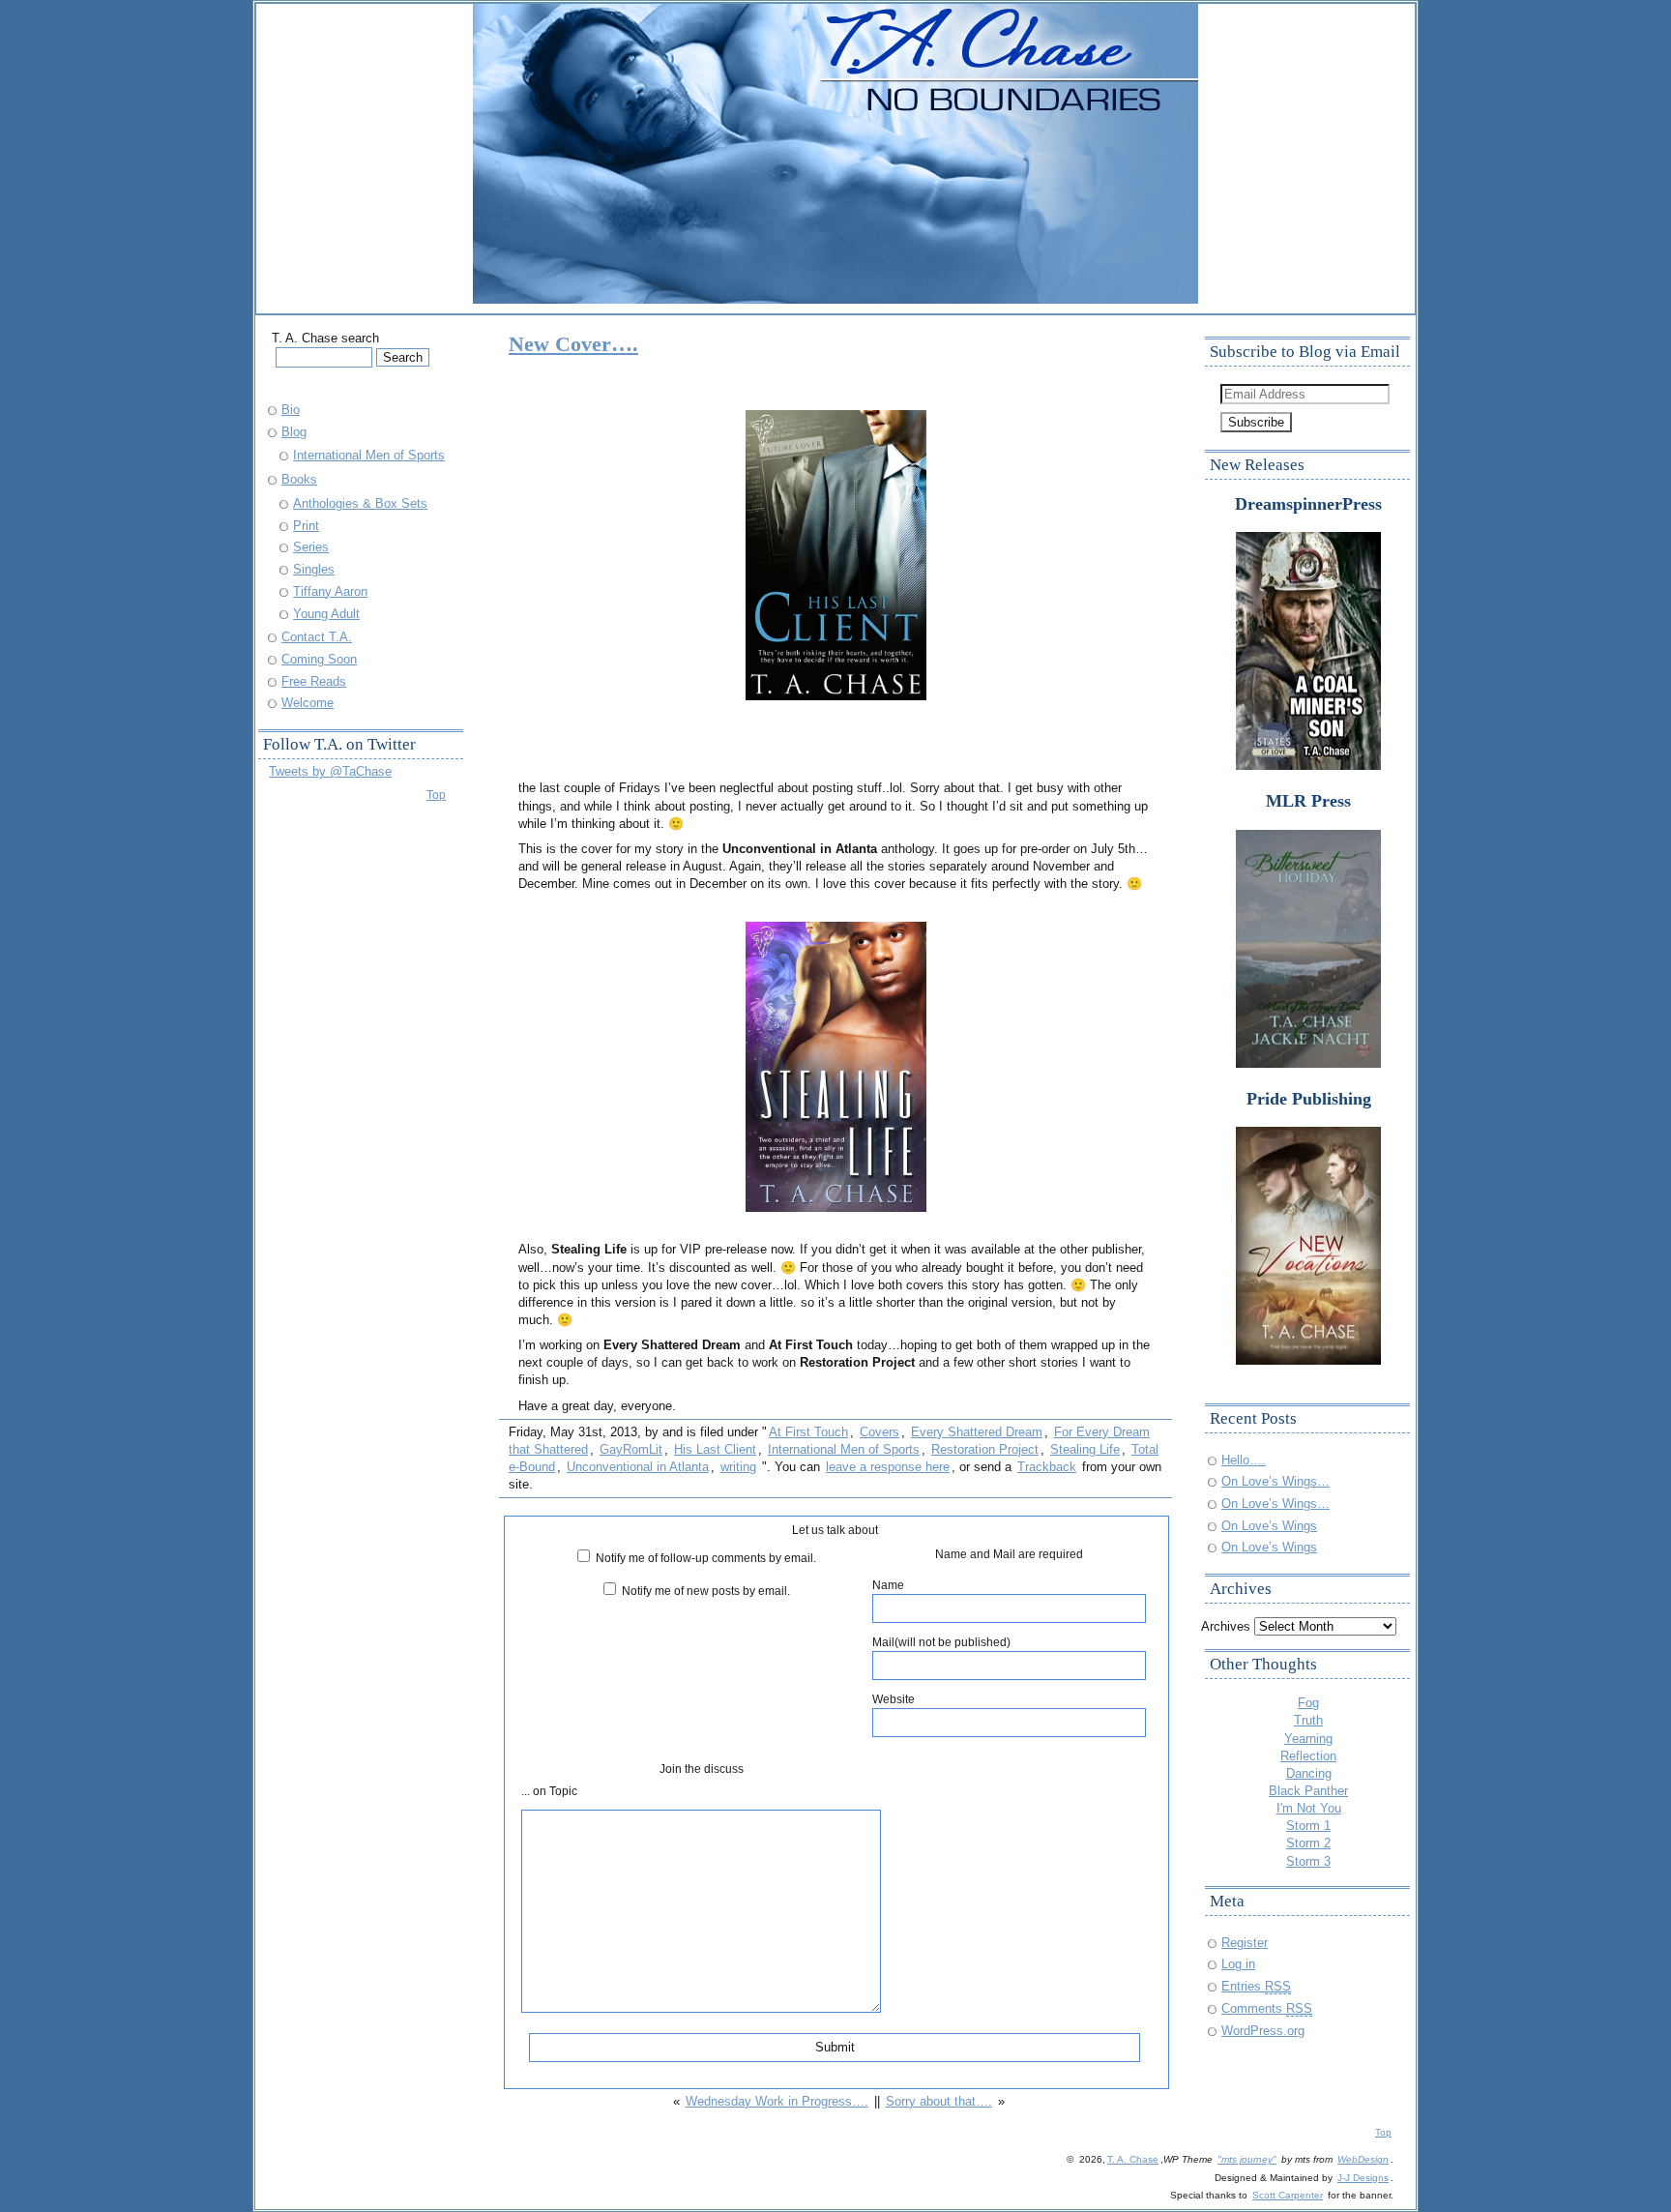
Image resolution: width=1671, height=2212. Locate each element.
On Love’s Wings (1269, 1526)
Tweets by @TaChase (330, 771)
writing (738, 1467)
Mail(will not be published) (941, 1642)
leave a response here (888, 1467)
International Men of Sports (844, 1449)
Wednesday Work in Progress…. (777, 2101)
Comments (1267, 2008)
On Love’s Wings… (1275, 1481)
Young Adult (326, 614)
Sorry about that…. (939, 2101)
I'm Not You (1309, 1808)
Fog (1308, 1703)
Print (306, 526)
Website (894, 1699)
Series (311, 547)
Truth (1308, 1720)
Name (888, 1585)
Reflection (1308, 1756)
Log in (1238, 1964)
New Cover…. (573, 344)
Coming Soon (319, 659)
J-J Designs (1363, 2178)
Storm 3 (1308, 1861)
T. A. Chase (1133, 2159)
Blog (294, 432)
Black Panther (1308, 1791)
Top (436, 795)
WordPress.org (1263, 2031)
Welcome (308, 703)
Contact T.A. (317, 637)
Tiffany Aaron (330, 591)
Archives (1226, 1626)
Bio (291, 410)
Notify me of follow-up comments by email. (706, 1558)
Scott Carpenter (1288, 2195)
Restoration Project (985, 1449)
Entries (1256, 1986)
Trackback (1047, 1467)
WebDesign (1363, 2159)
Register (1245, 1943)
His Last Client (715, 1449)
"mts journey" (1247, 2159)
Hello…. (1244, 1460)
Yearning (1308, 1739)
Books (299, 479)
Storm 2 (1308, 1843)
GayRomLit (631, 1449)
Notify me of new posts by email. (706, 1591)
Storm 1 (1308, 1826)
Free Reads (314, 681)
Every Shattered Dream (977, 1432)
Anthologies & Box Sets (360, 503)
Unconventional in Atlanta (638, 1467)
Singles (314, 569)
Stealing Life (1085, 1449)
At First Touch (808, 1432)
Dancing (1309, 1773)
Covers (879, 1432)
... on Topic (549, 1791)
